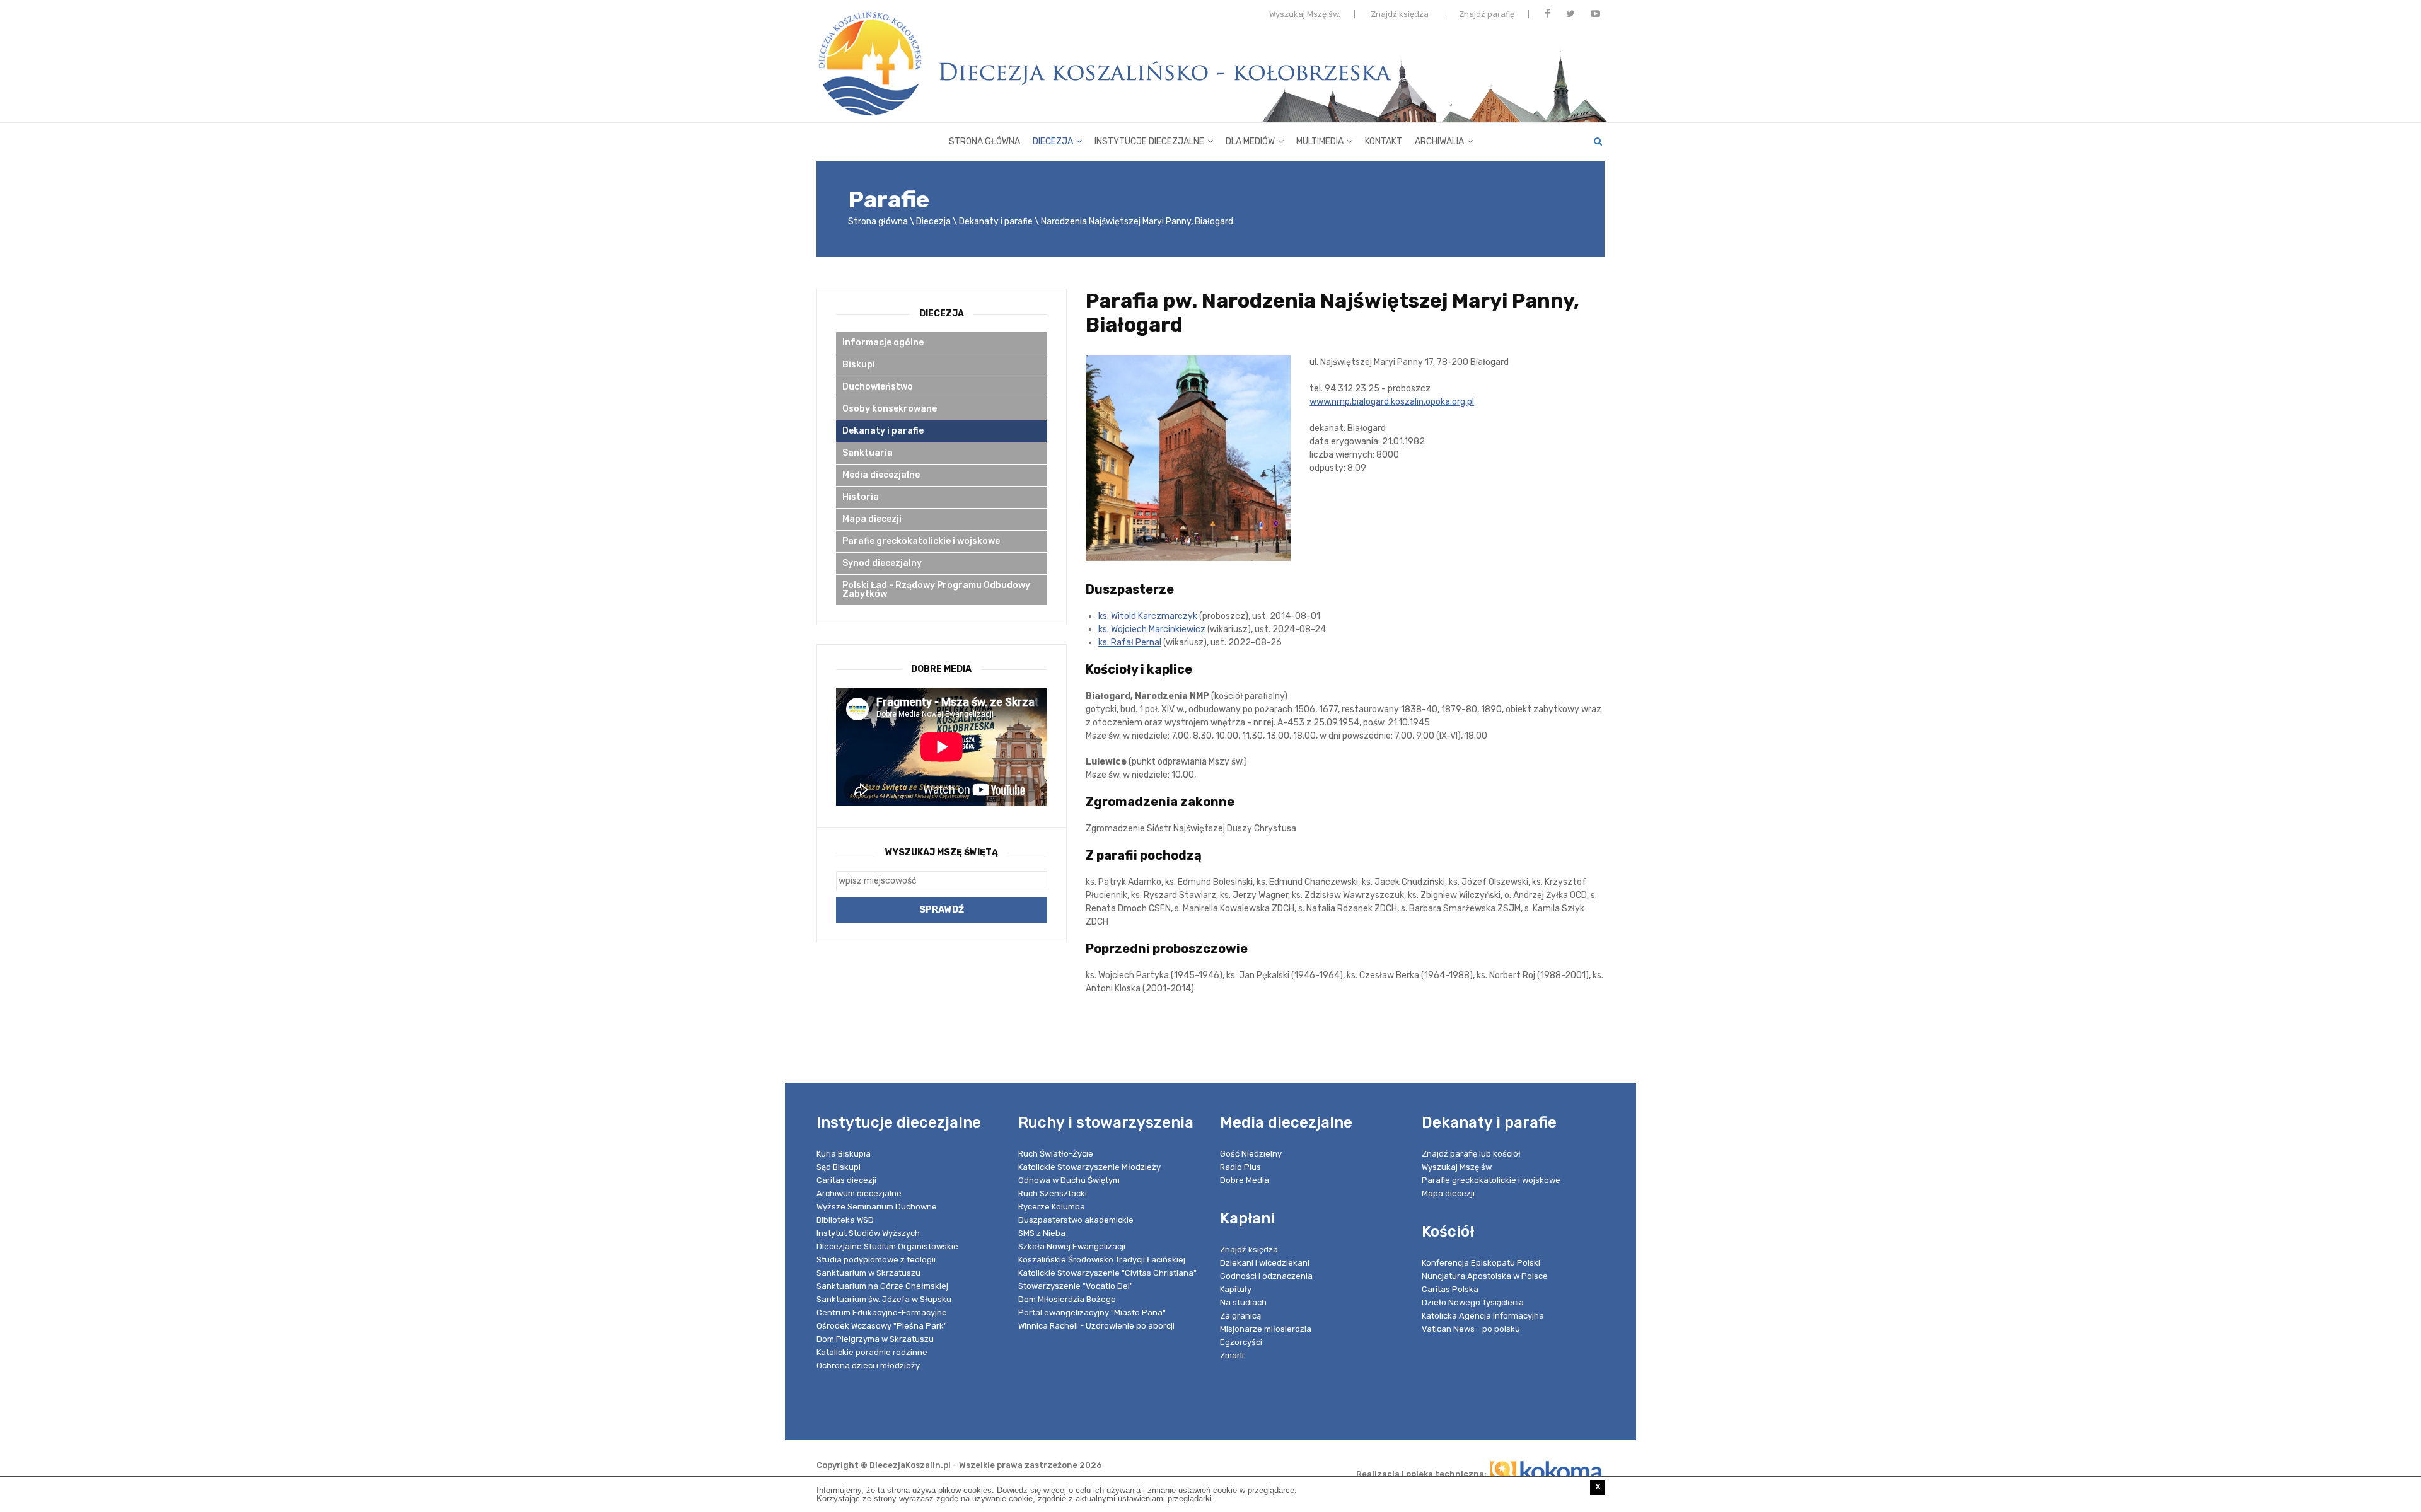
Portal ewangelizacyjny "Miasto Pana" (1092, 1313)
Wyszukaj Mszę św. (1305, 14)
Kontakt (1384, 141)
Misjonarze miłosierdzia (1266, 1329)
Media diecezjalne (881, 475)
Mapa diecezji (872, 519)
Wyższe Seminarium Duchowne (877, 1207)
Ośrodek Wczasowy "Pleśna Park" (882, 1326)
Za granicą (1240, 1316)
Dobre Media (1245, 1180)
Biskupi (859, 365)
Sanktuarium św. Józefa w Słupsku (884, 1299)
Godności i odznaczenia (1266, 1276)
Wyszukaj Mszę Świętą (942, 852)
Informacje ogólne (883, 343)
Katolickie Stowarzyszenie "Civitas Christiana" (1107, 1273)
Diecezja (1053, 141)
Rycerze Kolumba (1052, 1207)
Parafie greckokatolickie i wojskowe (921, 541)
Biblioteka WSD (845, 1220)
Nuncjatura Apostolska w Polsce (1485, 1276)
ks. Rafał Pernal (1130, 643)
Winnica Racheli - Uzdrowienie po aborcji (1096, 1326)
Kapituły (1236, 1289)
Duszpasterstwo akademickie (1076, 1220)
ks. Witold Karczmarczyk (1148, 616)
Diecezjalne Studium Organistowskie (887, 1246)
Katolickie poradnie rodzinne (872, 1352)
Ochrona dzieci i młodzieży (868, 1365)
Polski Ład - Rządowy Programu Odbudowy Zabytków (936, 590)
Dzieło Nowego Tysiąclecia (1473, 1302)
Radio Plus (1240, 1167)
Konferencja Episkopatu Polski (1481, 1263)
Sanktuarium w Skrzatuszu (868, 1273)
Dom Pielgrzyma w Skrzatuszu (875, 1339)
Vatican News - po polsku (1471, 1329)
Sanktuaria (868, 453)
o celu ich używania (1105, 1490)
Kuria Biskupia (844, 1154)
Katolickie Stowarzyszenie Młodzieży (1089, 1167)
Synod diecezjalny (882, 563)
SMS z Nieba (1042, 1233)
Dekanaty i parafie (996, 222)
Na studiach (1243, 1302)
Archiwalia (1439, 141)
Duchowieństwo (878, 387)
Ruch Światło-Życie (1056, 1154)
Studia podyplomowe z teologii (876, 1260)
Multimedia (1320, 141)
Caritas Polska (1450, 1289)
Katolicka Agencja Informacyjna (1483, 1316)
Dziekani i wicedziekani (1265, 1263)
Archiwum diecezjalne (859, 1193)
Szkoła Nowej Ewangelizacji (1072, 1246)
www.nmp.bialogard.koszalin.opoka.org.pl (1392, 402)
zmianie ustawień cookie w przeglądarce (1221, 1490)
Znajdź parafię (1487, 14)
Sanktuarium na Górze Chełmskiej (882, 1286)
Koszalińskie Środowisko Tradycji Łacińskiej (1102, 1260)
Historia (861, 497)
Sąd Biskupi (839, 1167)
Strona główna (984, 141)
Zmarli (1232, 1355)
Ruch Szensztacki (1053, 1193)
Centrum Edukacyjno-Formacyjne (882, 1313)
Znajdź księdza (1400, 14)
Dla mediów (1250, 141)
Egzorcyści (1241, 1342)
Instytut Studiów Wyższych (868, 1233)
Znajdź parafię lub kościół (1471, 1154)
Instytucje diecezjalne (1149, 141)
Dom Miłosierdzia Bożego (1067, 1299)
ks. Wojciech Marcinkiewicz (1152, 629)
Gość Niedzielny (1251, 1154)
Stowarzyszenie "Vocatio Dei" (1076, 1286)
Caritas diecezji (846, 1180)
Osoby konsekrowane (890, 409)
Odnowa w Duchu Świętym (1069, 1180)
